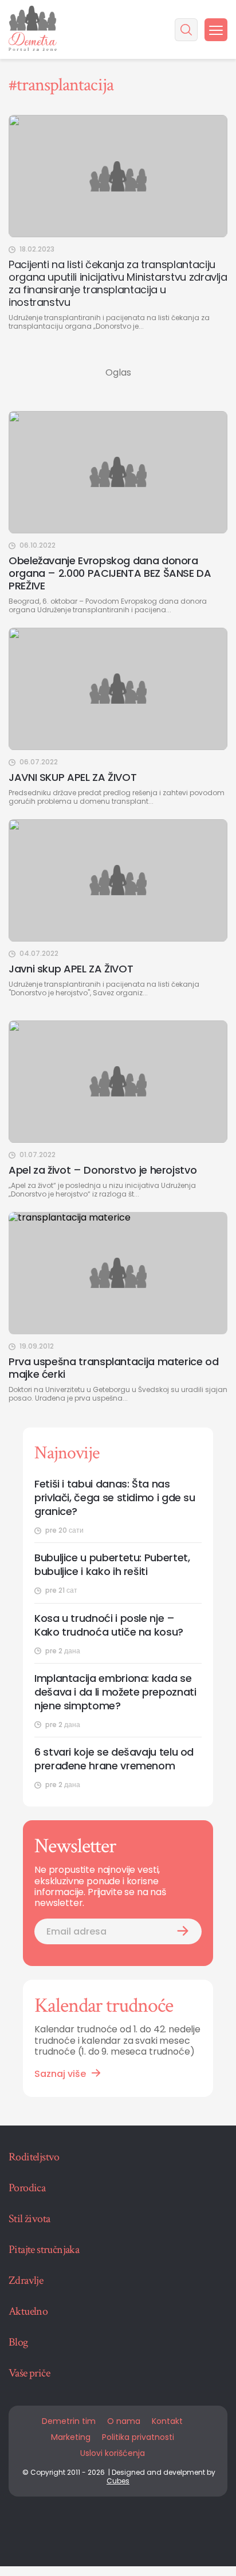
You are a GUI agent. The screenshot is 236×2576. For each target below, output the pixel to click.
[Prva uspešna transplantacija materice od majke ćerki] (118, 1273)
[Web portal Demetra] (33, 29)
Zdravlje (26, 2280)
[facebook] (76, 2527)
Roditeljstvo (34, 2157)
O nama (124, 2421)
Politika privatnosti (138, 2437)
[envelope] (160, 2527)
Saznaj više (60, 2074)
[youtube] (104, 2527)
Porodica (27, 2188)
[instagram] (132, 2527)
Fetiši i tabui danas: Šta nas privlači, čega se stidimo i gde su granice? (115, 1498)
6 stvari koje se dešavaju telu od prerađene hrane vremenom (114, 1759)
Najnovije (67, 1453)
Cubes (118, 2481)
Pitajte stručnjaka (44, 2250)
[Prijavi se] (183, 1931)
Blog (18, 2342)
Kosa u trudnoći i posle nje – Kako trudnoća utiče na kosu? (109, 1625)
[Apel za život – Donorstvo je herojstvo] (118, 1082)
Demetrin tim (69, 2421)
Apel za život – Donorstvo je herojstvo (103, 1170)
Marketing (71, 2437)
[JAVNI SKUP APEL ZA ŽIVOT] (118, 689)
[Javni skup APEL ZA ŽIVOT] (118, 880)
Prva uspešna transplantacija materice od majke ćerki (114, 1368)
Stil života (29, 2219)
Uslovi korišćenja (113, 2453)
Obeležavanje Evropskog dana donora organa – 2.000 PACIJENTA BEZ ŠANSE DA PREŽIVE (110, 573)
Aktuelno (28, 2311)
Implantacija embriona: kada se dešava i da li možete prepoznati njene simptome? (115, 1692)
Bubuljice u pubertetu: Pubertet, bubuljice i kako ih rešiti (112, 1565)
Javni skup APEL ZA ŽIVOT (71, 969)
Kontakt (167, 2421)
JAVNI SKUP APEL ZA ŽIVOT (72, 777)
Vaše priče (29, 2373)
